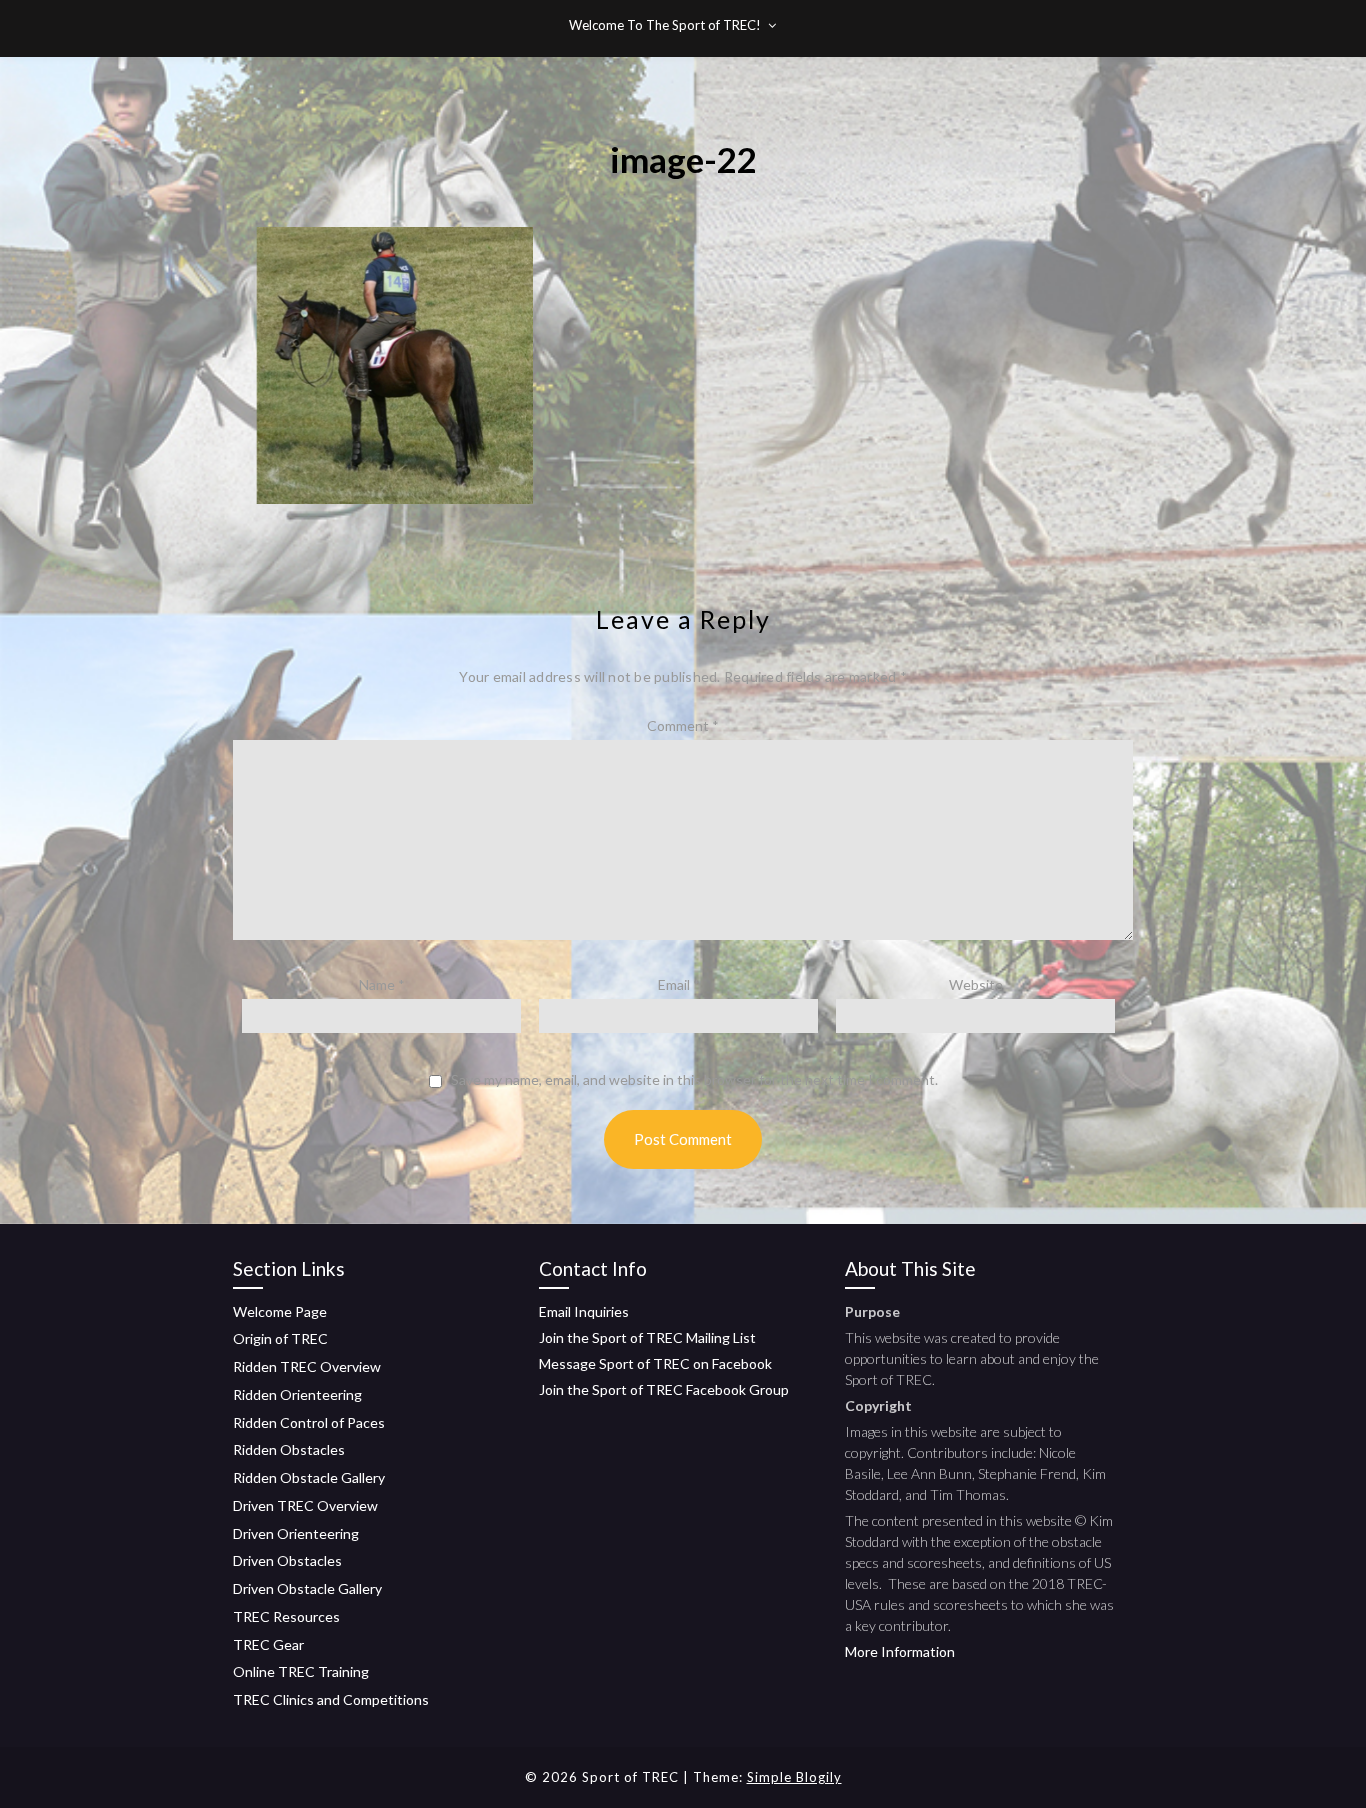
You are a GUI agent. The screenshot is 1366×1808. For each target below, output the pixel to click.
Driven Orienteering (296, 1533)
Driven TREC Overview (305, 1505)
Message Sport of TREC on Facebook (655, 1363)
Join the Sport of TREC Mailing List (647, 1337)
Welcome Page (280, 1311)
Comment (683, 725)
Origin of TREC (280, 1338)
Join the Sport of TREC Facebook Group (664, 1389)
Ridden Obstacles (289, 1449)
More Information (900, 1651)
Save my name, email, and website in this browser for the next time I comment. (694, 1080)
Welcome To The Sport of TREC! (665, 25)
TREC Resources (286, 1616)
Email (679, 984)
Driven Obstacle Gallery (307, 1588)
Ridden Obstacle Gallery (309, 1477)
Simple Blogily (794, 1777)
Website (976, 984)
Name (382, 984)
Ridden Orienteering (297, 1394)
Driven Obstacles (287, 1560)
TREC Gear (268, 1644)
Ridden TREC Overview (307, 1366)
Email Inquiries (584, 1311)
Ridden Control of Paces (309, 1422)
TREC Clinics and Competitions (331, 1699)
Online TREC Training (301, 1671)
